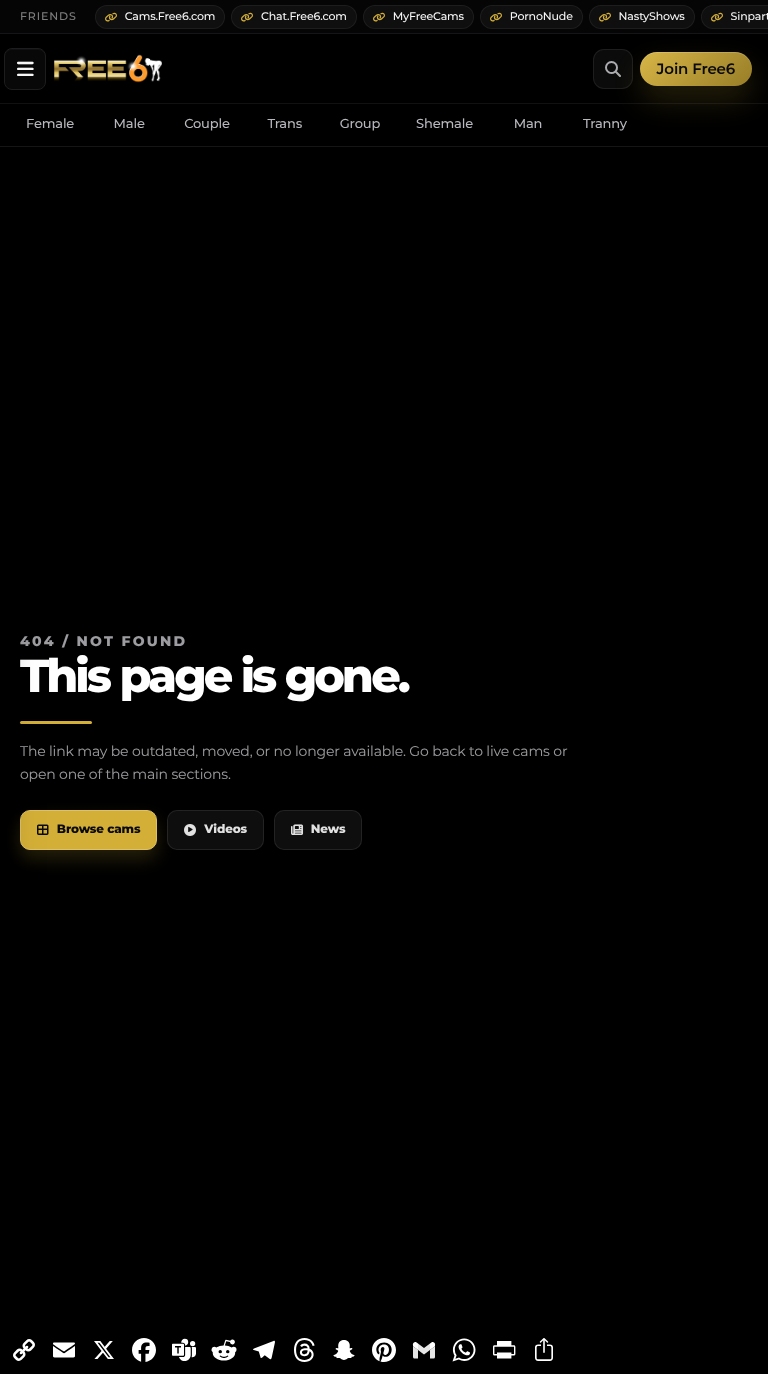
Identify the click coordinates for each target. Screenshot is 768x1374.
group (360, 124)
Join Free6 (696, 68)
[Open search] (613, 69)
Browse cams (99, 829)
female (50, 124)
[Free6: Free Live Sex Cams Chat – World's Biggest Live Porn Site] (108, 69)
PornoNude (541, 16)
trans (284, 124)
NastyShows (652, 16)
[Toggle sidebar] (25, 69)
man (528, 124)
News (328, 829)
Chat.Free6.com (304, 16)
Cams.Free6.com (170, 16)
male (129, 124)
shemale (444, 124)
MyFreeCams (428, 16)
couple (207, 124)
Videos (225, 829)
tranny (605, 124)
